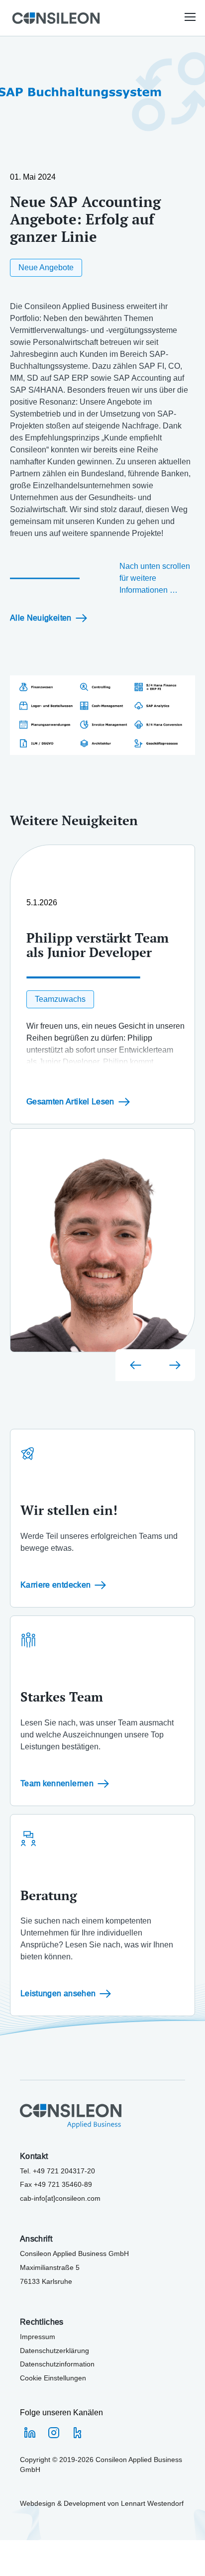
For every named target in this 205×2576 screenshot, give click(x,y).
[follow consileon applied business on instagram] (54, 2433)
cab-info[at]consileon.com (60, 2198)
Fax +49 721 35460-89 (56, 2184)
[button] (190, 18)
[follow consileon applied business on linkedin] (30, 2433)
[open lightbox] (102, 715)
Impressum (38, 2337)
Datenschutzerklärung (54, 2351)
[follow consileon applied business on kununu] (78, 2433)
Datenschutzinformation (57, 2364)
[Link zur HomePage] (56, 18)
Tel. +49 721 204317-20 (57, 2171)
